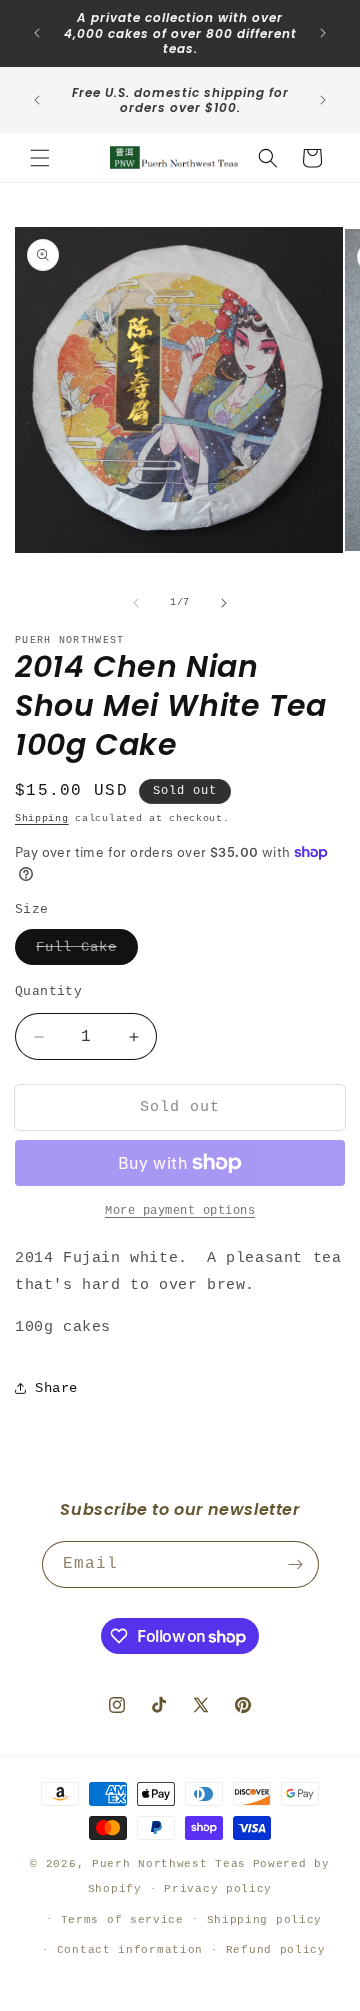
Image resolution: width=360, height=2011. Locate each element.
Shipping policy (265, 1920)
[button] (40, 158)
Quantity (48, 991)
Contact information (130, 1950)
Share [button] (56, 1388)
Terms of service (122, 1920)
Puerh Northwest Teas (169, 1864)
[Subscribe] (296, 1564)
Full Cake (87, 951)
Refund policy (276, 1950)
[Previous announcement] (37, 33)
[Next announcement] (323, 33)
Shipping (42, 818)
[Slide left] (136, 603)
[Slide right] (224, 603)
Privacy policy (218, 1889)
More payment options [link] (180, 1211)
